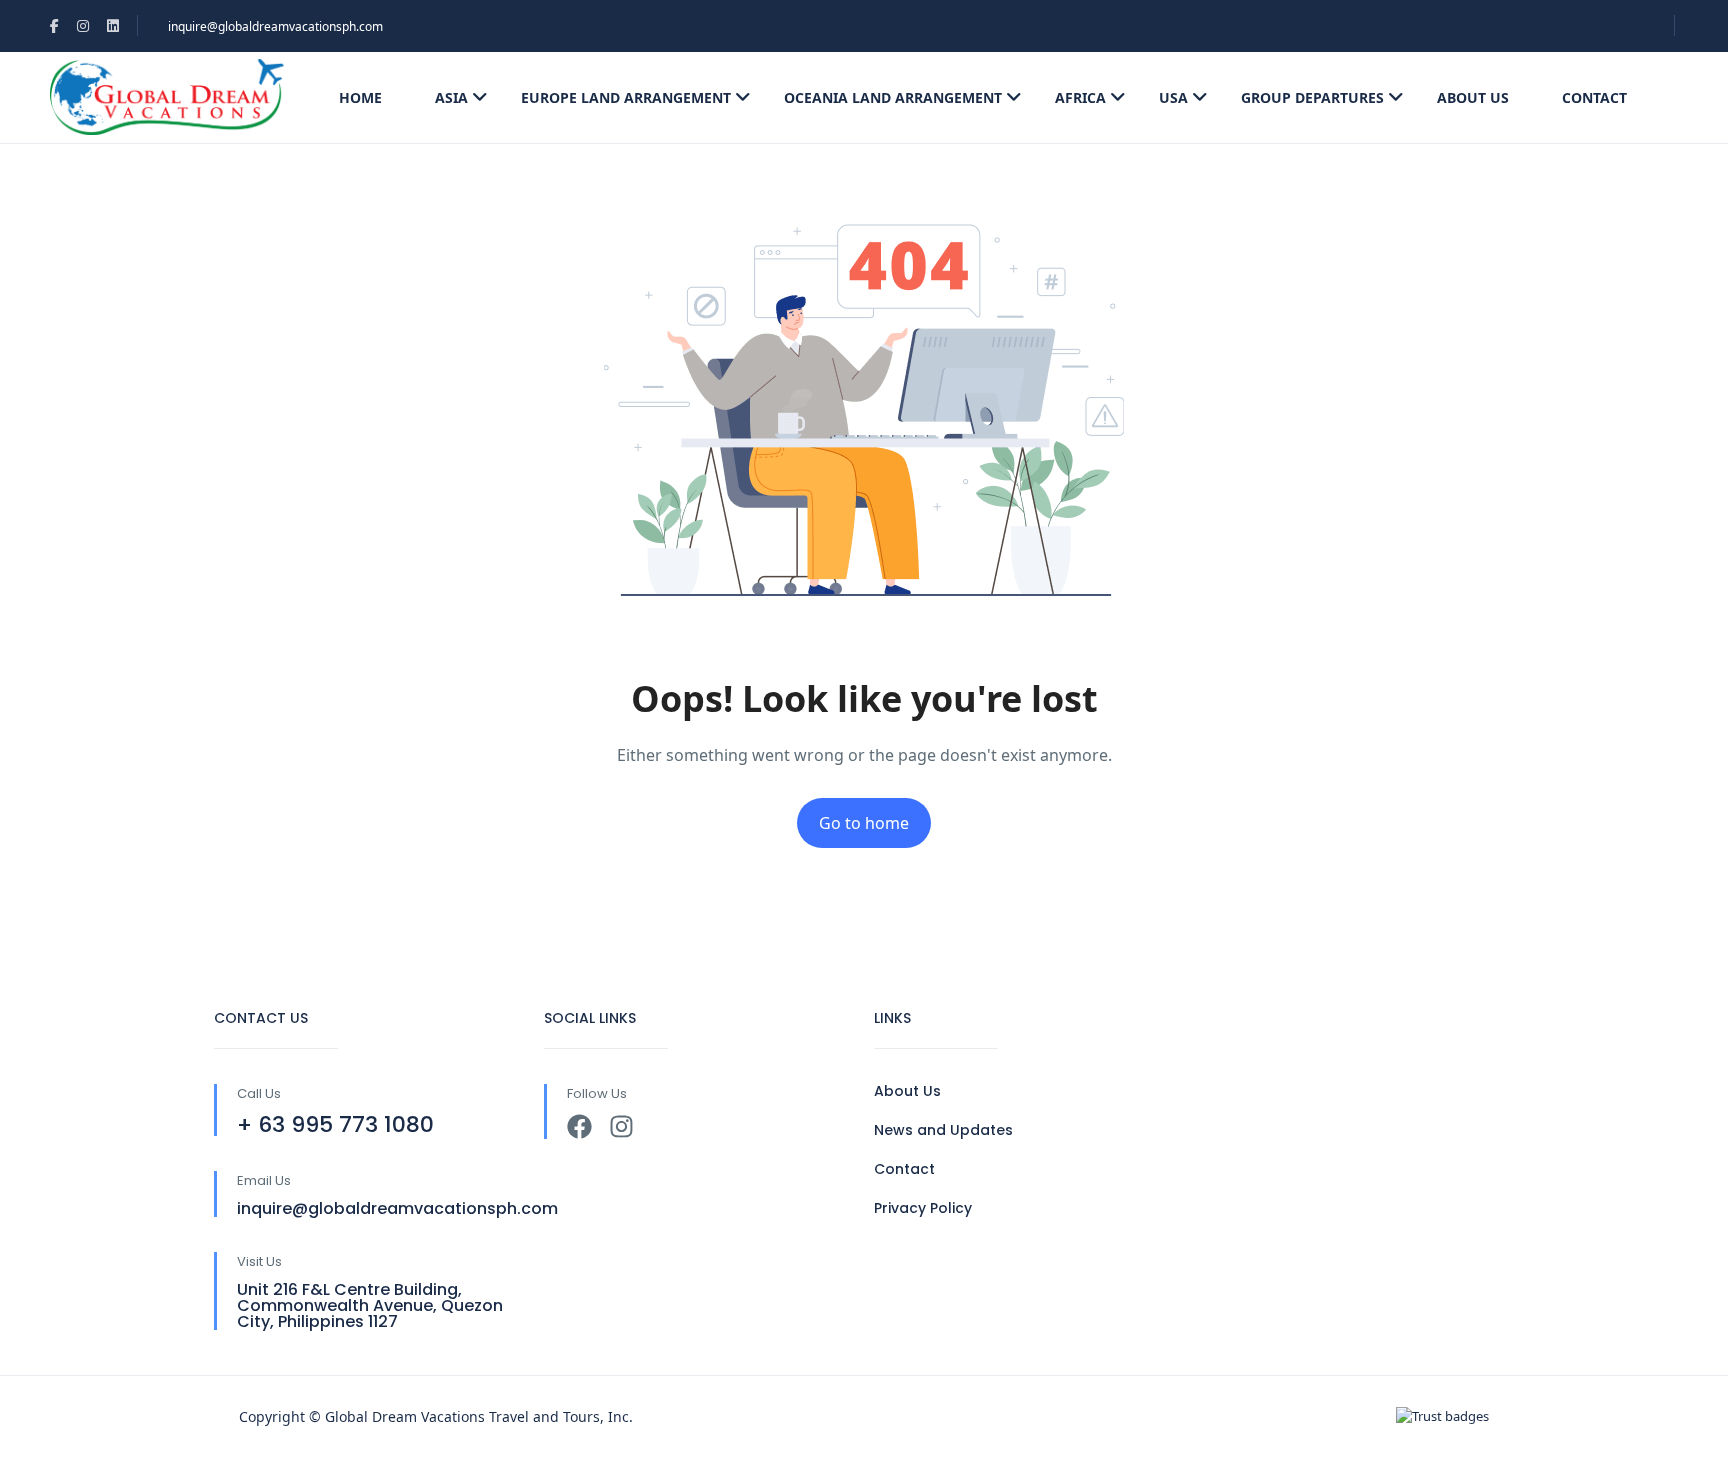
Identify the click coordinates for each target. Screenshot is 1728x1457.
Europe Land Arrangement (626, 97)
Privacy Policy (923, 1208)
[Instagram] (621, 1126)
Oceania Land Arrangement (893, 97)
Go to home (864, 823)
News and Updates (943, 1130)
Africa (1080, 97)
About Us (1473, 97)
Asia (451, 97)
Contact (1594, 97)
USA (1173, 97)
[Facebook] (579, 1126)
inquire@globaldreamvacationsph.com (275, 26)
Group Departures (1312, 97)
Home (360, 97)
